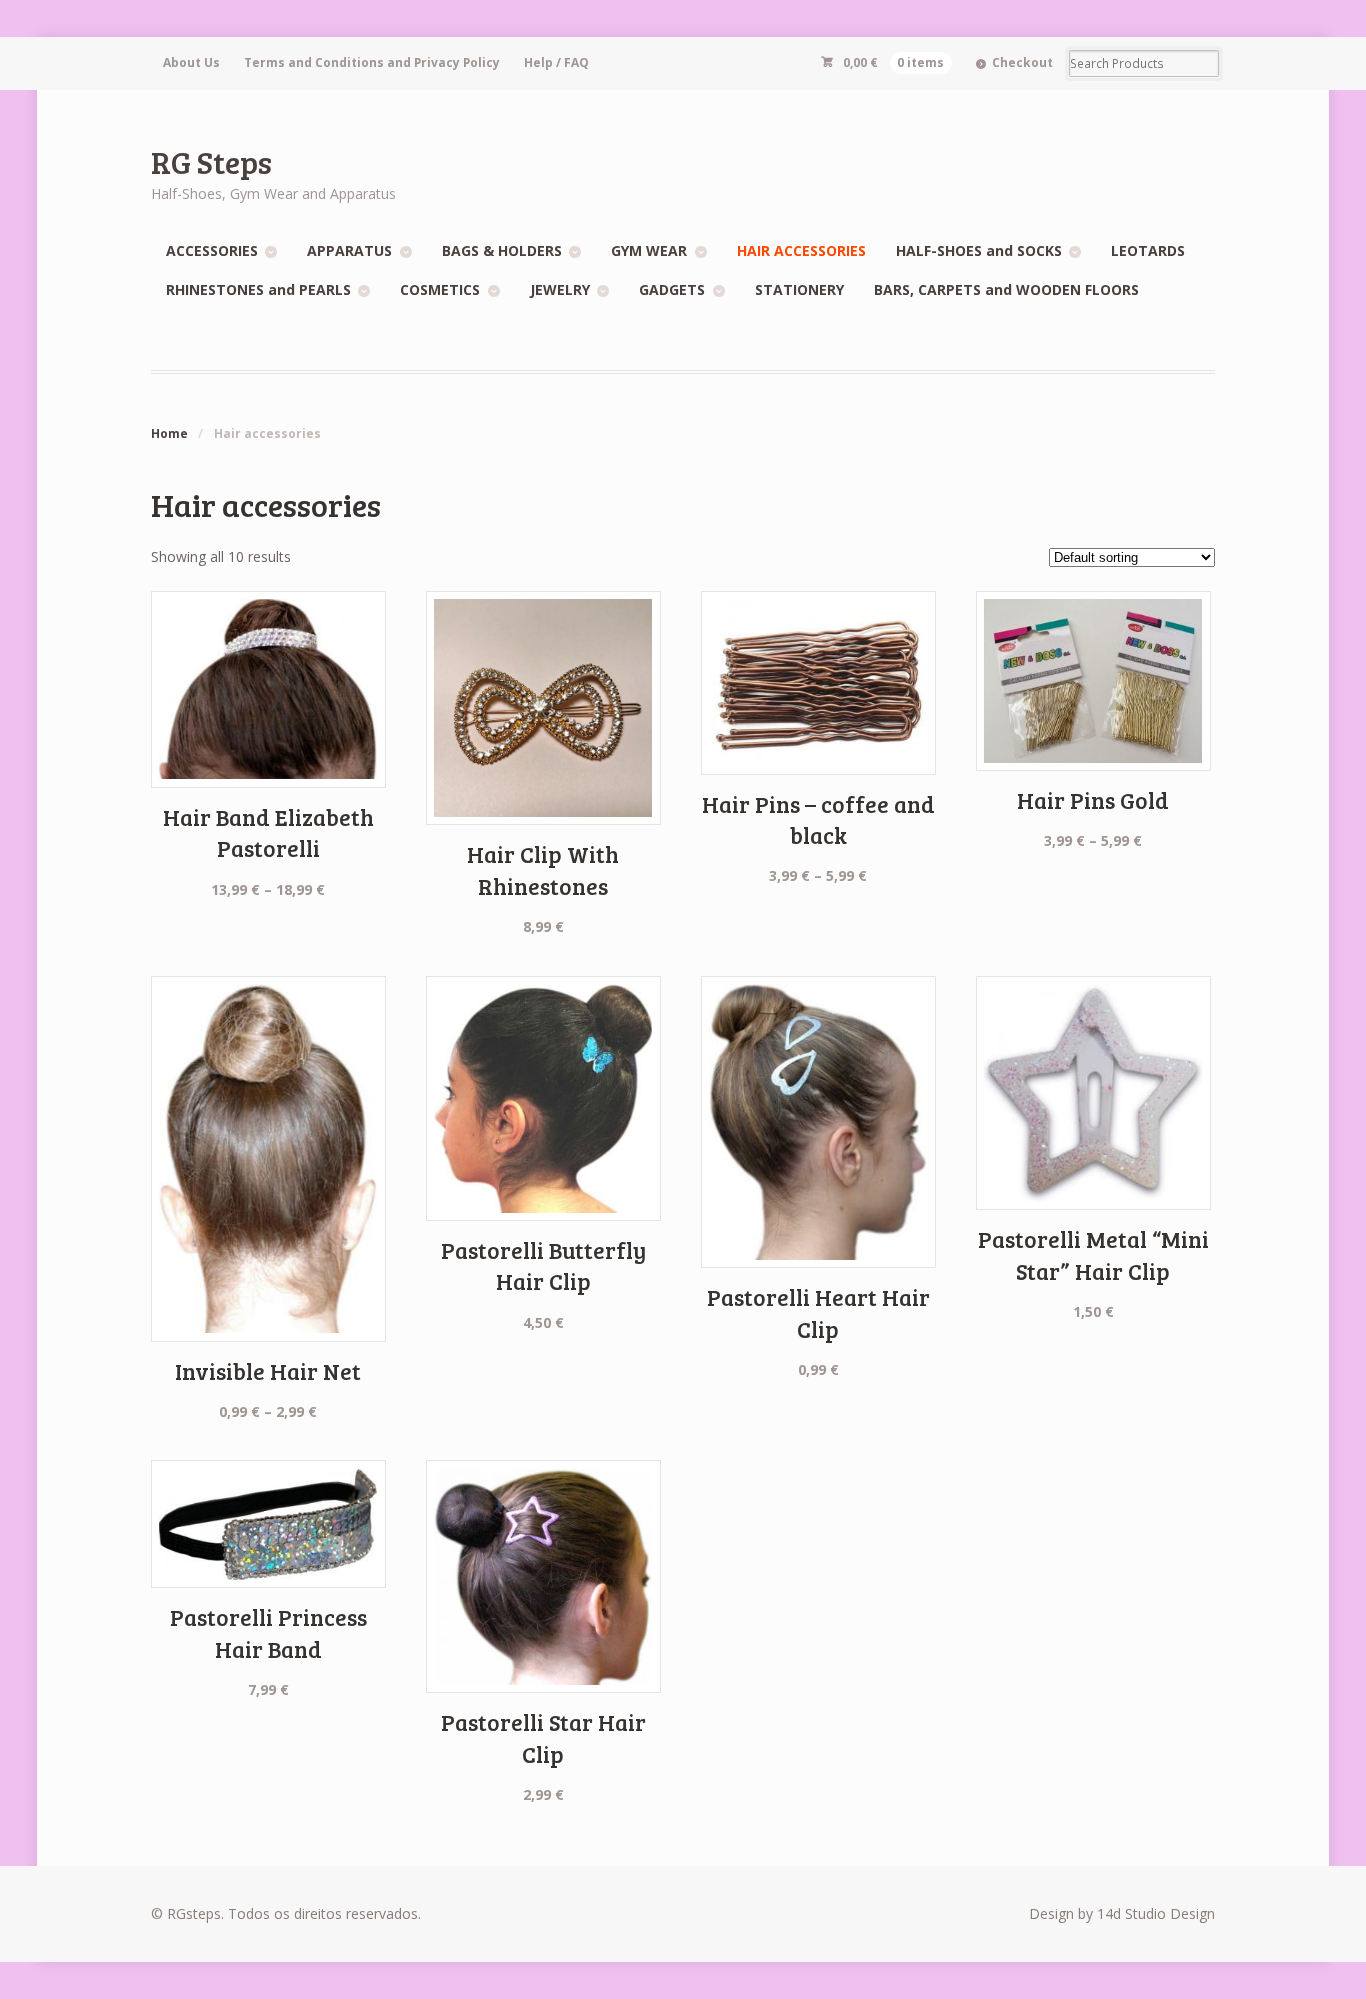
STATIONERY (799, 289)
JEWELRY (560, 289)
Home (169, 433)
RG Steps (211, 161)
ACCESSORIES (212, 250)
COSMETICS (440, 289)
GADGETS (672, 289)
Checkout (1022, 62)
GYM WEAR (649, 250)
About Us (191, 62)
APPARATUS (349, 250)
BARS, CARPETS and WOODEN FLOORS (1006, 289)
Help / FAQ (556, 62)
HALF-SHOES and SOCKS (979, 250)
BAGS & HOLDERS (502, 250)
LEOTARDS (1148, 250)
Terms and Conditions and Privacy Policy (372, 62)
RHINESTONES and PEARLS (258, 289)
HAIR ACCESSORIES (801, 250)
